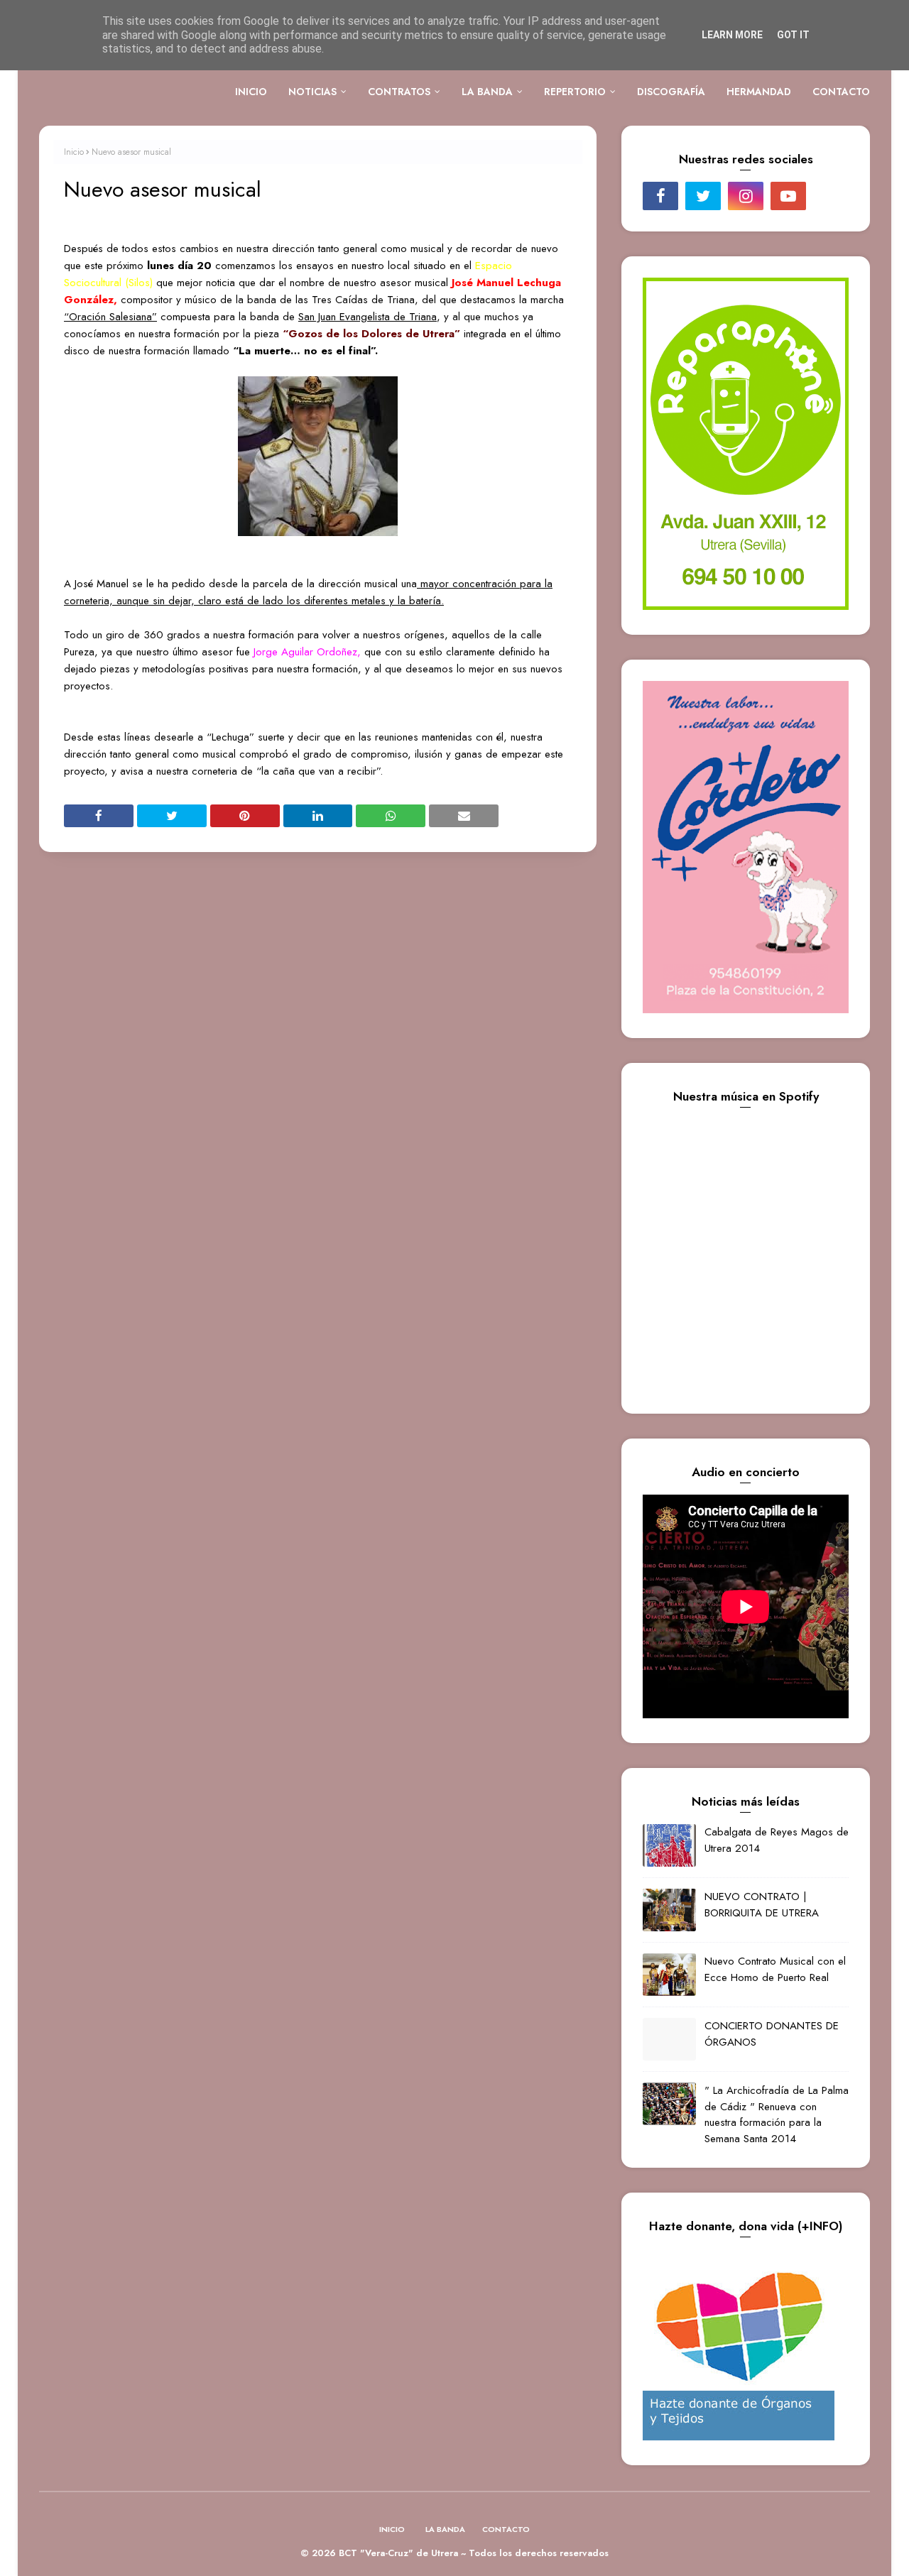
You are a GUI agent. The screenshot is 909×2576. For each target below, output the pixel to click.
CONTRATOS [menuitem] (399, 92)
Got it (793, 35)
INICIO (392, 2529)
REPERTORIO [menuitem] (575, 92)
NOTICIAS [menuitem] (312, 92)
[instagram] (746, 196)
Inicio (74, 152)
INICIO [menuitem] (251, 92)
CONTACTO (506, 2529)
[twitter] (703, 196)
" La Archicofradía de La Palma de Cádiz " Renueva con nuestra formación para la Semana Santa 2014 (777, 2114)
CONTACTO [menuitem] (841, 92)
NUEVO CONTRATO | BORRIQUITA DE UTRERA (762, 1905)
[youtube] (788, 196)
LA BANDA (445, 2529)
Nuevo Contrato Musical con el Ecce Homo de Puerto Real (775, 1969)
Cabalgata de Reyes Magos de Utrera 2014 (777, 1840)
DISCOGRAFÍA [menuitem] (671, 92)
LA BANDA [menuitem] (487, 92)
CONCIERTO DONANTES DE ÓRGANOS (772, 2034)
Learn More (732, 35)
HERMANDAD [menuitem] (759, 92)
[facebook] (660, 196)
